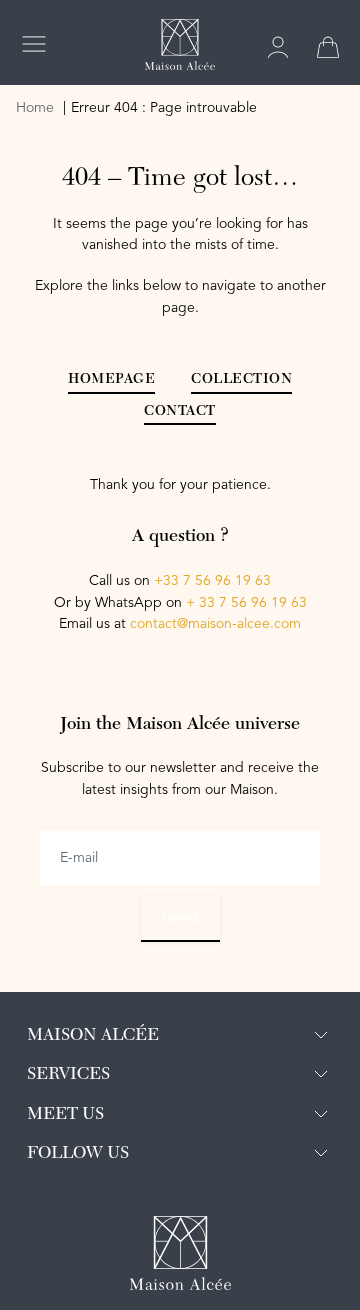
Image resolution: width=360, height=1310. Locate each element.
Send (180, 919)
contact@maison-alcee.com (215, 624)
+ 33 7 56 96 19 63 (246, 603)
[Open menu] (34, 44)
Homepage (111, 380)
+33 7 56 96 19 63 (212, 581)
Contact (180, 412)
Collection (241, 380)
